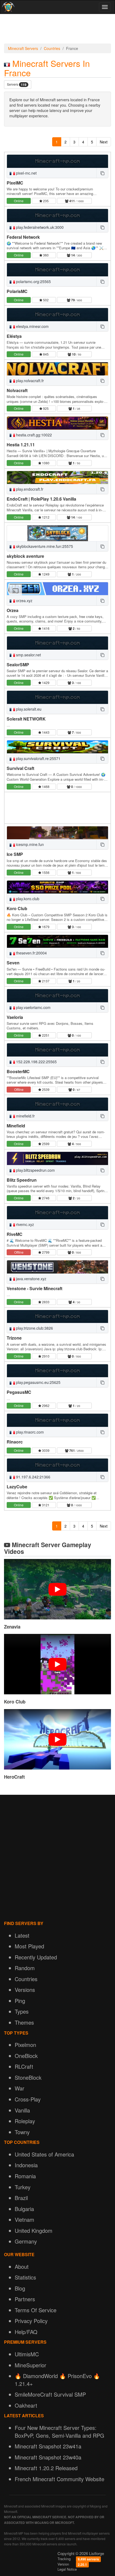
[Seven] (57, 941)
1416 (45, 628)
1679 (45, 927)
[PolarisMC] (57, 270)
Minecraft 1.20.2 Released (46, 2468)
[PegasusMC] (57, 1371)
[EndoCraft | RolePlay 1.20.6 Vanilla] (57, 477)
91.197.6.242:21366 (33, 1477)
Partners (25, 2299)
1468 (45, 786)
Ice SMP (15, 854)
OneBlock (26, 2056)
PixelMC (15, 183)
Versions (25, 1990)
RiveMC (15, 1234)
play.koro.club (27, 899)
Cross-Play (28, 2099)
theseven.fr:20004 (31, 953)
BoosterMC (18, 1071)
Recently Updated (36, 1957)
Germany (26, 2241)
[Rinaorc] (57, 1420)
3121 (45, 1505)
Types (22, 2011)
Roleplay (25, 2121)
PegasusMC (19, 1392)
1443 (45, 732)
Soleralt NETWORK (26, 719)
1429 (45, 683)
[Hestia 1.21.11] (57, 423)
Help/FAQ (26, 2332)
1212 (45, 517)
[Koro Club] (57, 887)
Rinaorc (15, 1442)
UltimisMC (27, 2354)
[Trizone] (57, 1316)
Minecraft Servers (23, 48)
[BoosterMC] (57, 1050)
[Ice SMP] (57, 833)
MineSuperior (30, 2365)
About (22, 2266)
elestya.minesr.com (32, 326)
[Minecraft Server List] (8, 7)
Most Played (29, 1946)
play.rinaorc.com (29, 1432)
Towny (22, 2132)
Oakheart (26, 2405)
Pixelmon (25, 2045)
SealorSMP (18, 665)
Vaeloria (15, 1017)
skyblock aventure (25, 556)
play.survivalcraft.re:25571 (38, 758)
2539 (45, 1089)
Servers (17, 84)
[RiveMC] (57, 1213)
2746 (45, 1198)
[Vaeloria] (57, 996)
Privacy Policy (31, 2321)
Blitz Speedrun (22, 1180)
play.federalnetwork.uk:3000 (39, 227)
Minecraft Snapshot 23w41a (48, 2446)
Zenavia (12, 1627)
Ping (20, 2001)
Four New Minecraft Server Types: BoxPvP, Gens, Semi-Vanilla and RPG (60, 2432)
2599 (45, 1144)
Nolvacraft (17, 390)
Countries (52, 48)
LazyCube (17, 1487)
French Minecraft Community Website (60, 2479)
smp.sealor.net (28, 655)
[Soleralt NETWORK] (57, 697)
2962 (45, 1405)
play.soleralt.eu (28, 709)
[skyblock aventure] (57, 533)
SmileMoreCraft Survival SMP (50, 2394)
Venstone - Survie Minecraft (34, 1288)
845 (45, 354)
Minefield (16, 1126)
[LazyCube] (57, 1465)
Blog (20, 2288)
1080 (45, 463)
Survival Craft (20, 768)
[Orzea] (57, 589)
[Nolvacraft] (57, 369)
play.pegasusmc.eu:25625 (38, 1382)
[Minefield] (57, 1104)
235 (45, 201)
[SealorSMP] (57, 643)
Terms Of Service (36, 2310)
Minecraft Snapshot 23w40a (48, 2457)
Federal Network (23, 237)
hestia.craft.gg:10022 (33, 435)
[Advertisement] (57, 30)
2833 (45, 1302)
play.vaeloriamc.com (33, 1007)
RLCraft (24, 2066)
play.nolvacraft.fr (29, 381)
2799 (45, 1252)
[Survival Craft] (57, 747)
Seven (13, 963)
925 (45, 408)
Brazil (21, 2198)
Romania (25, 2176)
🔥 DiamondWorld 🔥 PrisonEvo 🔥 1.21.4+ (57, 2380)
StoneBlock (28, 2077)
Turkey (23, 2187)
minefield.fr (25, 1116)
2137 (45, 981)
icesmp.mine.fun (29, 844)
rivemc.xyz (24, 1224)
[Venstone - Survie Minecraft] (57, 1267)
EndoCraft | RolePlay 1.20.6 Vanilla (41, 499)
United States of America (44, 2154)
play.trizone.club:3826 (34, 1328)
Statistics (25, 2277)
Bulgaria (24, 2209)
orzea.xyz (24, 600)
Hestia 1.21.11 (21, 445)
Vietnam (24, 2219)
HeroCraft (14, 1777)
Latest (22, 1935)
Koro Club (17, 908)
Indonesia (26, 2165)
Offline (19, 1089)
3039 (45, 1450)
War (20, 2088)
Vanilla (22, 2110)
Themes (24, 2022)
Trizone (14, 1338)
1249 (45, 574)
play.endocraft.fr (29, 489)
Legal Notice (67, 2569)
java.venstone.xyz (31, 1279)
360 (45, 255)
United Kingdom (34, 2231)
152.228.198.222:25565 (36, 1062)
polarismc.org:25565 (33, 281)
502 (45, 300)
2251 (45, 1035)
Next (104, 142)
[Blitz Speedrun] (57, 1158)
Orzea (13, 610)
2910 (45, 1356)
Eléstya (14, 336)
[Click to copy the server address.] (102, 173)
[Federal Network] (57, 215)
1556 (45, 872)
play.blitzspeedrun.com (35, 1170)
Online (19, 201)
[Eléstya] (57, 314)
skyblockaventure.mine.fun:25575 (44, 546)
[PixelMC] (57, 161)
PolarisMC (17, 291)
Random (25, 1968)
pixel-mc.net (26, 173)
